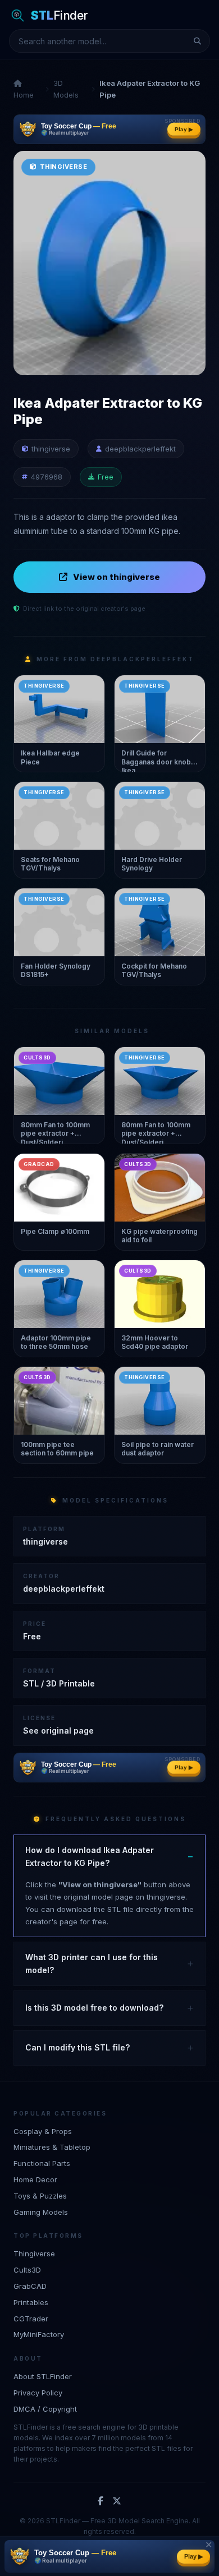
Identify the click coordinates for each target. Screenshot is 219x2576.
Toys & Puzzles (40, 2196)
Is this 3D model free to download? (94, 2008)
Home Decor (35, 2179)
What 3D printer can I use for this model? (92, 1963)
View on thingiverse (117, 577)
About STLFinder (43, 2376)
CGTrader (31, 2319)
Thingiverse (34, 2254)
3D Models (66, 89)
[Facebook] (101, 2501)
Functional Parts (42, 2163)
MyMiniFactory (39, 2334)
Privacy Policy (38, 2393)
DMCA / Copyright (45, 2409)
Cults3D (27, 2270)
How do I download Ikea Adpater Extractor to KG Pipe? (90, 1856)
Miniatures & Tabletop (52, 2147)
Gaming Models (41, 2212)
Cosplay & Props (43, 2131)
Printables (31, 2302)
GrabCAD (30, 2286)
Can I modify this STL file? (77, 2047)
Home (24, 95)
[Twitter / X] (117, 2501)
